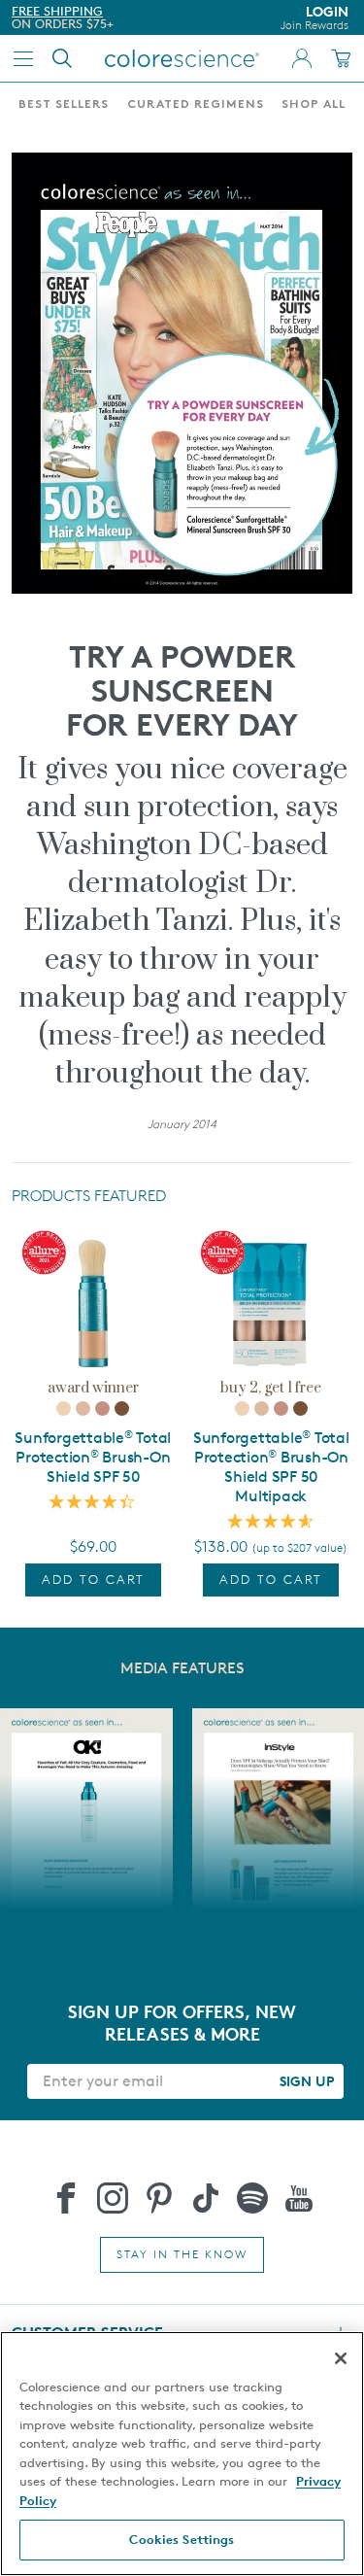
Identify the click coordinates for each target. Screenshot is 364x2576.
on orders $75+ (63, 23)
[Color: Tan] (102, 1408)
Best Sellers (64, 105)
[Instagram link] (113, 2198)
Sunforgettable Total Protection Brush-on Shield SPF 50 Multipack (271, 1467)
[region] (182, 2454)
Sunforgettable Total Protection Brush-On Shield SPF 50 (93, 1457)
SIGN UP (307, 2081)
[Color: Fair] (64, 1408)
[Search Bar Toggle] (62, 58)
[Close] (341, 2358)
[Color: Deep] (122, 1408)
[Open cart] (341, 58)
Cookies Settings (182, 2539)
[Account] (302, 58)
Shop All (314, 105)
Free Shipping (57, 11)
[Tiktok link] (206, 2198)
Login (314, 17)
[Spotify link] (252, 2198)
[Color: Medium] (83, 1408)
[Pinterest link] (159, 2198)
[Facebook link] (66, 2198)
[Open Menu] (23, 58)
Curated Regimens (196, 105)
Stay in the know (182, 2254)
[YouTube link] (299, 2198)
